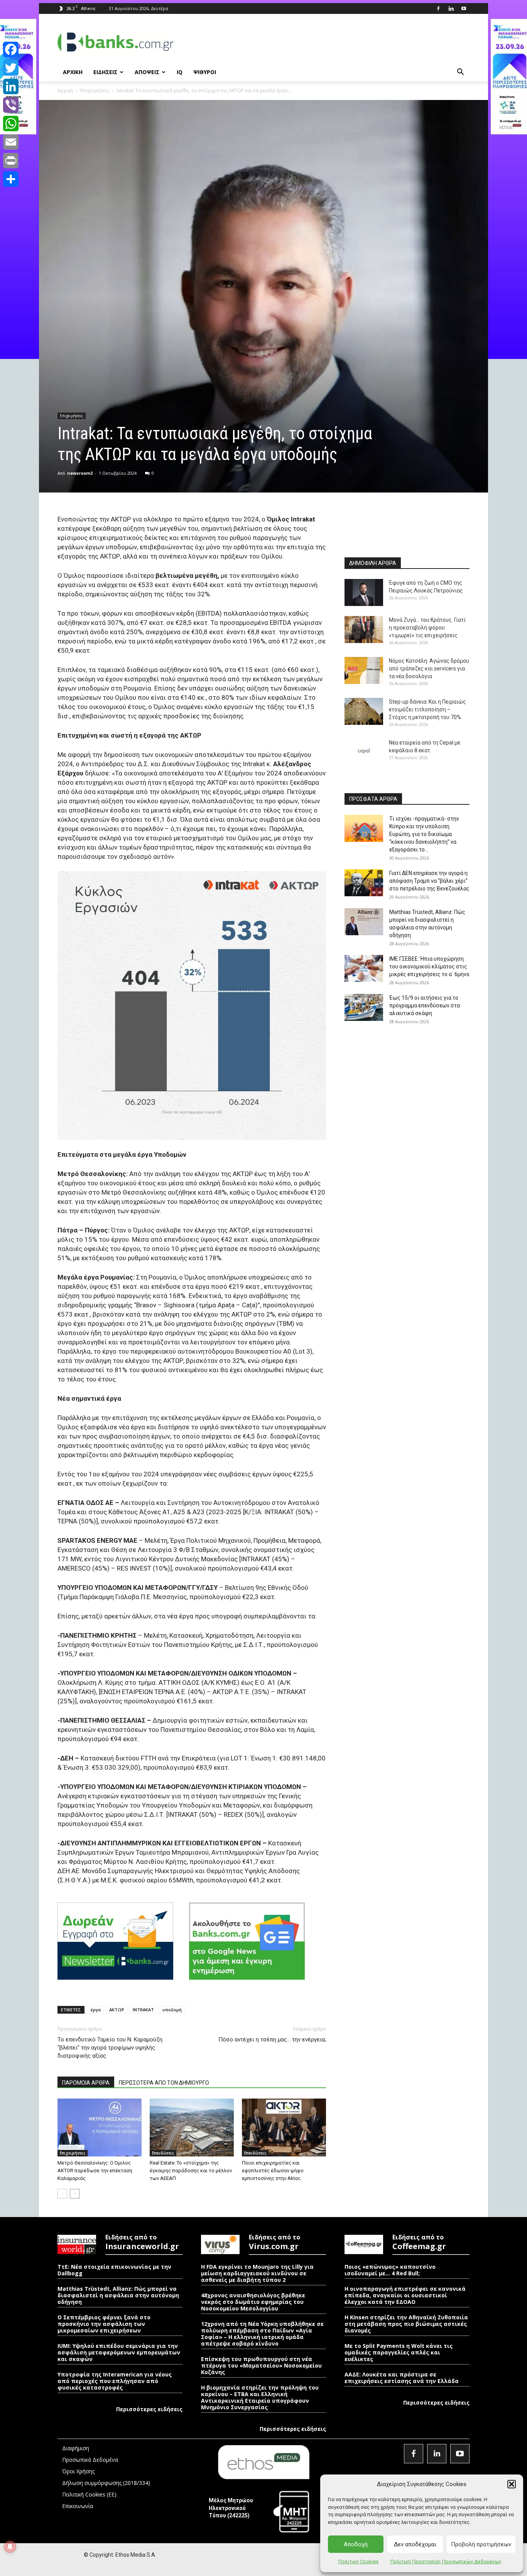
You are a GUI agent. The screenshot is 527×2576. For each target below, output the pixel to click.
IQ (180, 72)
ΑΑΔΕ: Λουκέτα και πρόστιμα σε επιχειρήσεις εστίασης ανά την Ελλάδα (402, 2378)
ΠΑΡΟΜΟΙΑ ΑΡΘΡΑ (86, 2083)
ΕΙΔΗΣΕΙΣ (105, 72)
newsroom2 (80, 473)
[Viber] (11, 105)
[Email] (11, 142)
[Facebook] (438, 8)
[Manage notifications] (10, 2547)
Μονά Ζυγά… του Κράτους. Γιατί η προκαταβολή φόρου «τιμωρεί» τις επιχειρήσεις (427, 628)
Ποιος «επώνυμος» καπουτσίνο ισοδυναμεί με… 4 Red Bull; (390, 2270)
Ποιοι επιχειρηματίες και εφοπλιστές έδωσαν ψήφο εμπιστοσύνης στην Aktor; (273, 2171)
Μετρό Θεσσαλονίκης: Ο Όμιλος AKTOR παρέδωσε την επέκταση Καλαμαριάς (95, 2171)
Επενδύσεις (163, 2153)
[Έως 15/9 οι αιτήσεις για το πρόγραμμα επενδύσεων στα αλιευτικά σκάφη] (364, 1007)
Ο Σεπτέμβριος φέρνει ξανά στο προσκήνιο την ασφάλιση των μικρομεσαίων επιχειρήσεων (104, 2324)
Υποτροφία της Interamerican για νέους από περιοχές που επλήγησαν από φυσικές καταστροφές (115, 2381)
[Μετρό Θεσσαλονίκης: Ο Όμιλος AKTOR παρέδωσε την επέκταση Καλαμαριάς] (100, 2127)
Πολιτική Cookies (358, 2562)
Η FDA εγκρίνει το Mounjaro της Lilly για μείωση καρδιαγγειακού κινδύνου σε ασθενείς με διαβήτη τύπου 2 (257, 2273)
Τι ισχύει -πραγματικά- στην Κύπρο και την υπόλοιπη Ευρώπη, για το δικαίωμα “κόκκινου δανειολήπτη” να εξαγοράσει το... (424, 834)
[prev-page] (62, 2194)
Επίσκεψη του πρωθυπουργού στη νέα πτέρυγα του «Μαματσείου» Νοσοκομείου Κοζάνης (261, 2365)
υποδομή (172, 2010)
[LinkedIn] (11, 86)
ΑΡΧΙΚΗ (73, 72)
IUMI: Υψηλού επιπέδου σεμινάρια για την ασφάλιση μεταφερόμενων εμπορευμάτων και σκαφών (119, 2352)
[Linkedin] (451, 8)
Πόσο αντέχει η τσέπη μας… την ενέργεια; (272, 2039)
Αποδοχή (356, 2544)
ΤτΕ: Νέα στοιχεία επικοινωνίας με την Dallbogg (114, 2270)
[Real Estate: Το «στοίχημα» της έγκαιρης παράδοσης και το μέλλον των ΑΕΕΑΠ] (192, 2127)
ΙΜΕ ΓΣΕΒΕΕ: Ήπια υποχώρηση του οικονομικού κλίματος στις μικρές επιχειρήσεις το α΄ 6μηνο (429, 966)
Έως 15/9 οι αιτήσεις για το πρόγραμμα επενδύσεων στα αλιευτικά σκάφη (425, 1005)
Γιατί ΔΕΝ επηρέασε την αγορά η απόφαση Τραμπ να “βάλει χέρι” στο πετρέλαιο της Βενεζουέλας (429, 881)
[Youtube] (464, 8)
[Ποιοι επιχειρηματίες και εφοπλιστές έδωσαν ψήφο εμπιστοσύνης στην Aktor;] (284, 2127)
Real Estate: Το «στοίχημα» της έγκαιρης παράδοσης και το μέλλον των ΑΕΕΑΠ (191, 2171)
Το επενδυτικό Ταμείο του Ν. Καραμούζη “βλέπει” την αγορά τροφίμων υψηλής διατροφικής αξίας (110, 2048)
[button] (512, 2484)
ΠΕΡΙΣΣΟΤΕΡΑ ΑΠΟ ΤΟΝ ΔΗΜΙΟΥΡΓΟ (164, 2083)
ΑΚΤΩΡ (117, 2010)
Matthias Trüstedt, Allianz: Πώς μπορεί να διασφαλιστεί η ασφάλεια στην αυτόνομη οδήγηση (118, 2295)
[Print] (11, 161)
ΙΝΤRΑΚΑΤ (143, 2010)
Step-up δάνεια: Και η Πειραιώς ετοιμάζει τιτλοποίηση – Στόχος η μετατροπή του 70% (427, 709)
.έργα (95, 2010)
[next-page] (75, 2194)
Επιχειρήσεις (95, 91)
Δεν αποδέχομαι (415, 2544)
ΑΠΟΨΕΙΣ (147, 72)
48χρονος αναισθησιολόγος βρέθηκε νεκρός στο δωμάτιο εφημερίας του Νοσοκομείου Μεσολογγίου (253, 2302)
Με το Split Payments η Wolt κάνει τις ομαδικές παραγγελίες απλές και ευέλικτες (399, 2352)
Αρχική (65, 91)
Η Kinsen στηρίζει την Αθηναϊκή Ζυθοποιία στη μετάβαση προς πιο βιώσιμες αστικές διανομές (406, 2324)
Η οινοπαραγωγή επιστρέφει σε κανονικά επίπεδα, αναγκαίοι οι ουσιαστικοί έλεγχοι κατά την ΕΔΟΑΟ (405, 2295)
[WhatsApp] (11, 124)
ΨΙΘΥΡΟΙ (205, 72)
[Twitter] (11, 68)
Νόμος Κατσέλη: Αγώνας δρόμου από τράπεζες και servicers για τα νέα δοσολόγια (429, 669)
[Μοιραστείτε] (11, 179)
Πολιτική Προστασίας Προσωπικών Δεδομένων (446, 2562)
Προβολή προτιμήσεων (481, 2544)
